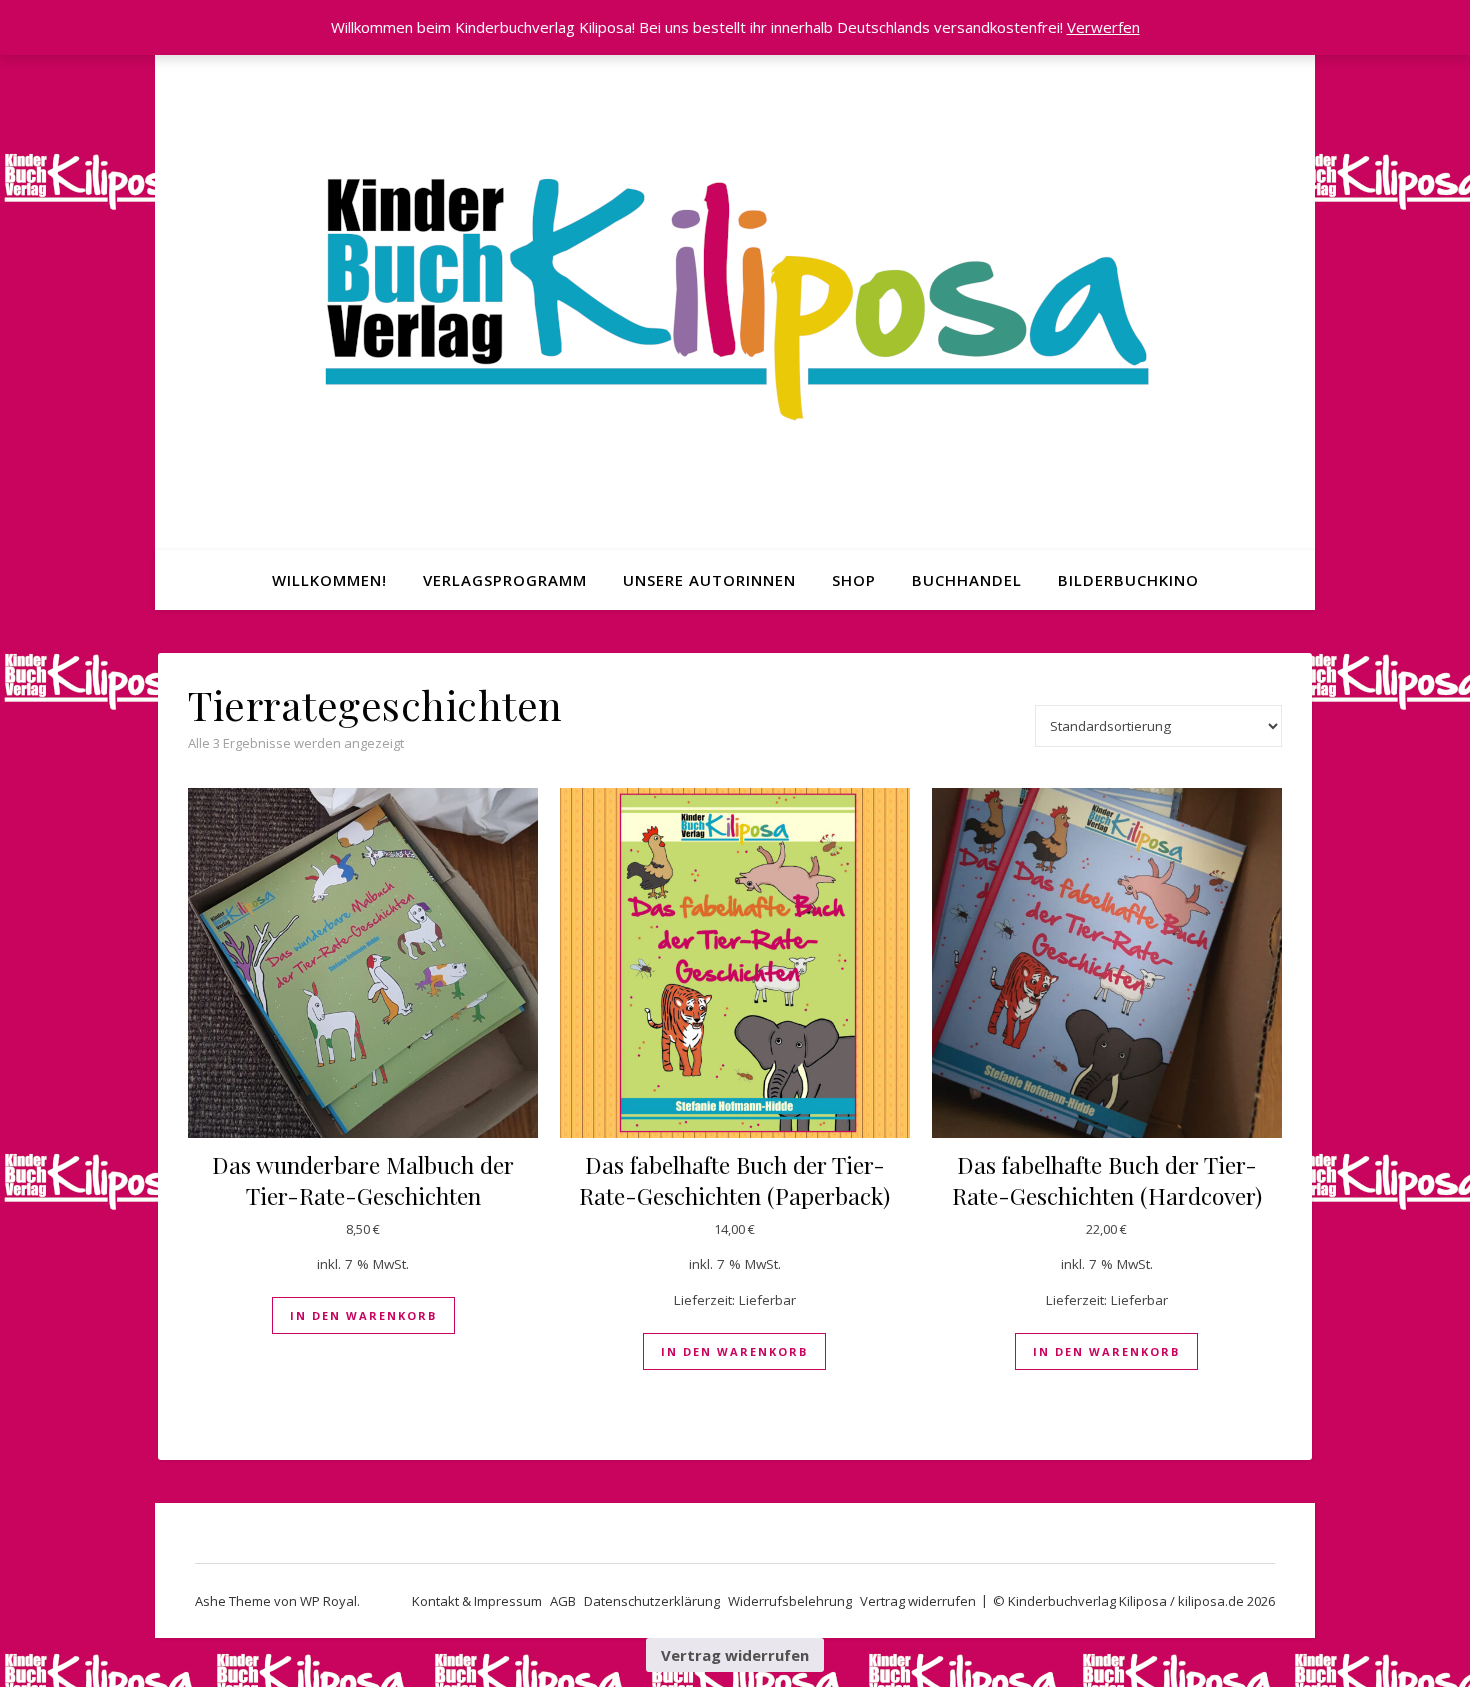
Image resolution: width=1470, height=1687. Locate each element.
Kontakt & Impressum (477, 1601)
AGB (563, 1601)
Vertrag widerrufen (918, 1601)
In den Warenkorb (363, 1315)
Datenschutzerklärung (652, 1601)
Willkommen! (329, 580)
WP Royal (328, 1601)
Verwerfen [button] (1103, 27)
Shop (854, 580)
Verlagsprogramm (505, 580)
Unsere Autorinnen (709, 580)
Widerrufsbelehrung (790, 1601)
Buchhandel (967, 580)
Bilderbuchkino (1128, 580)
